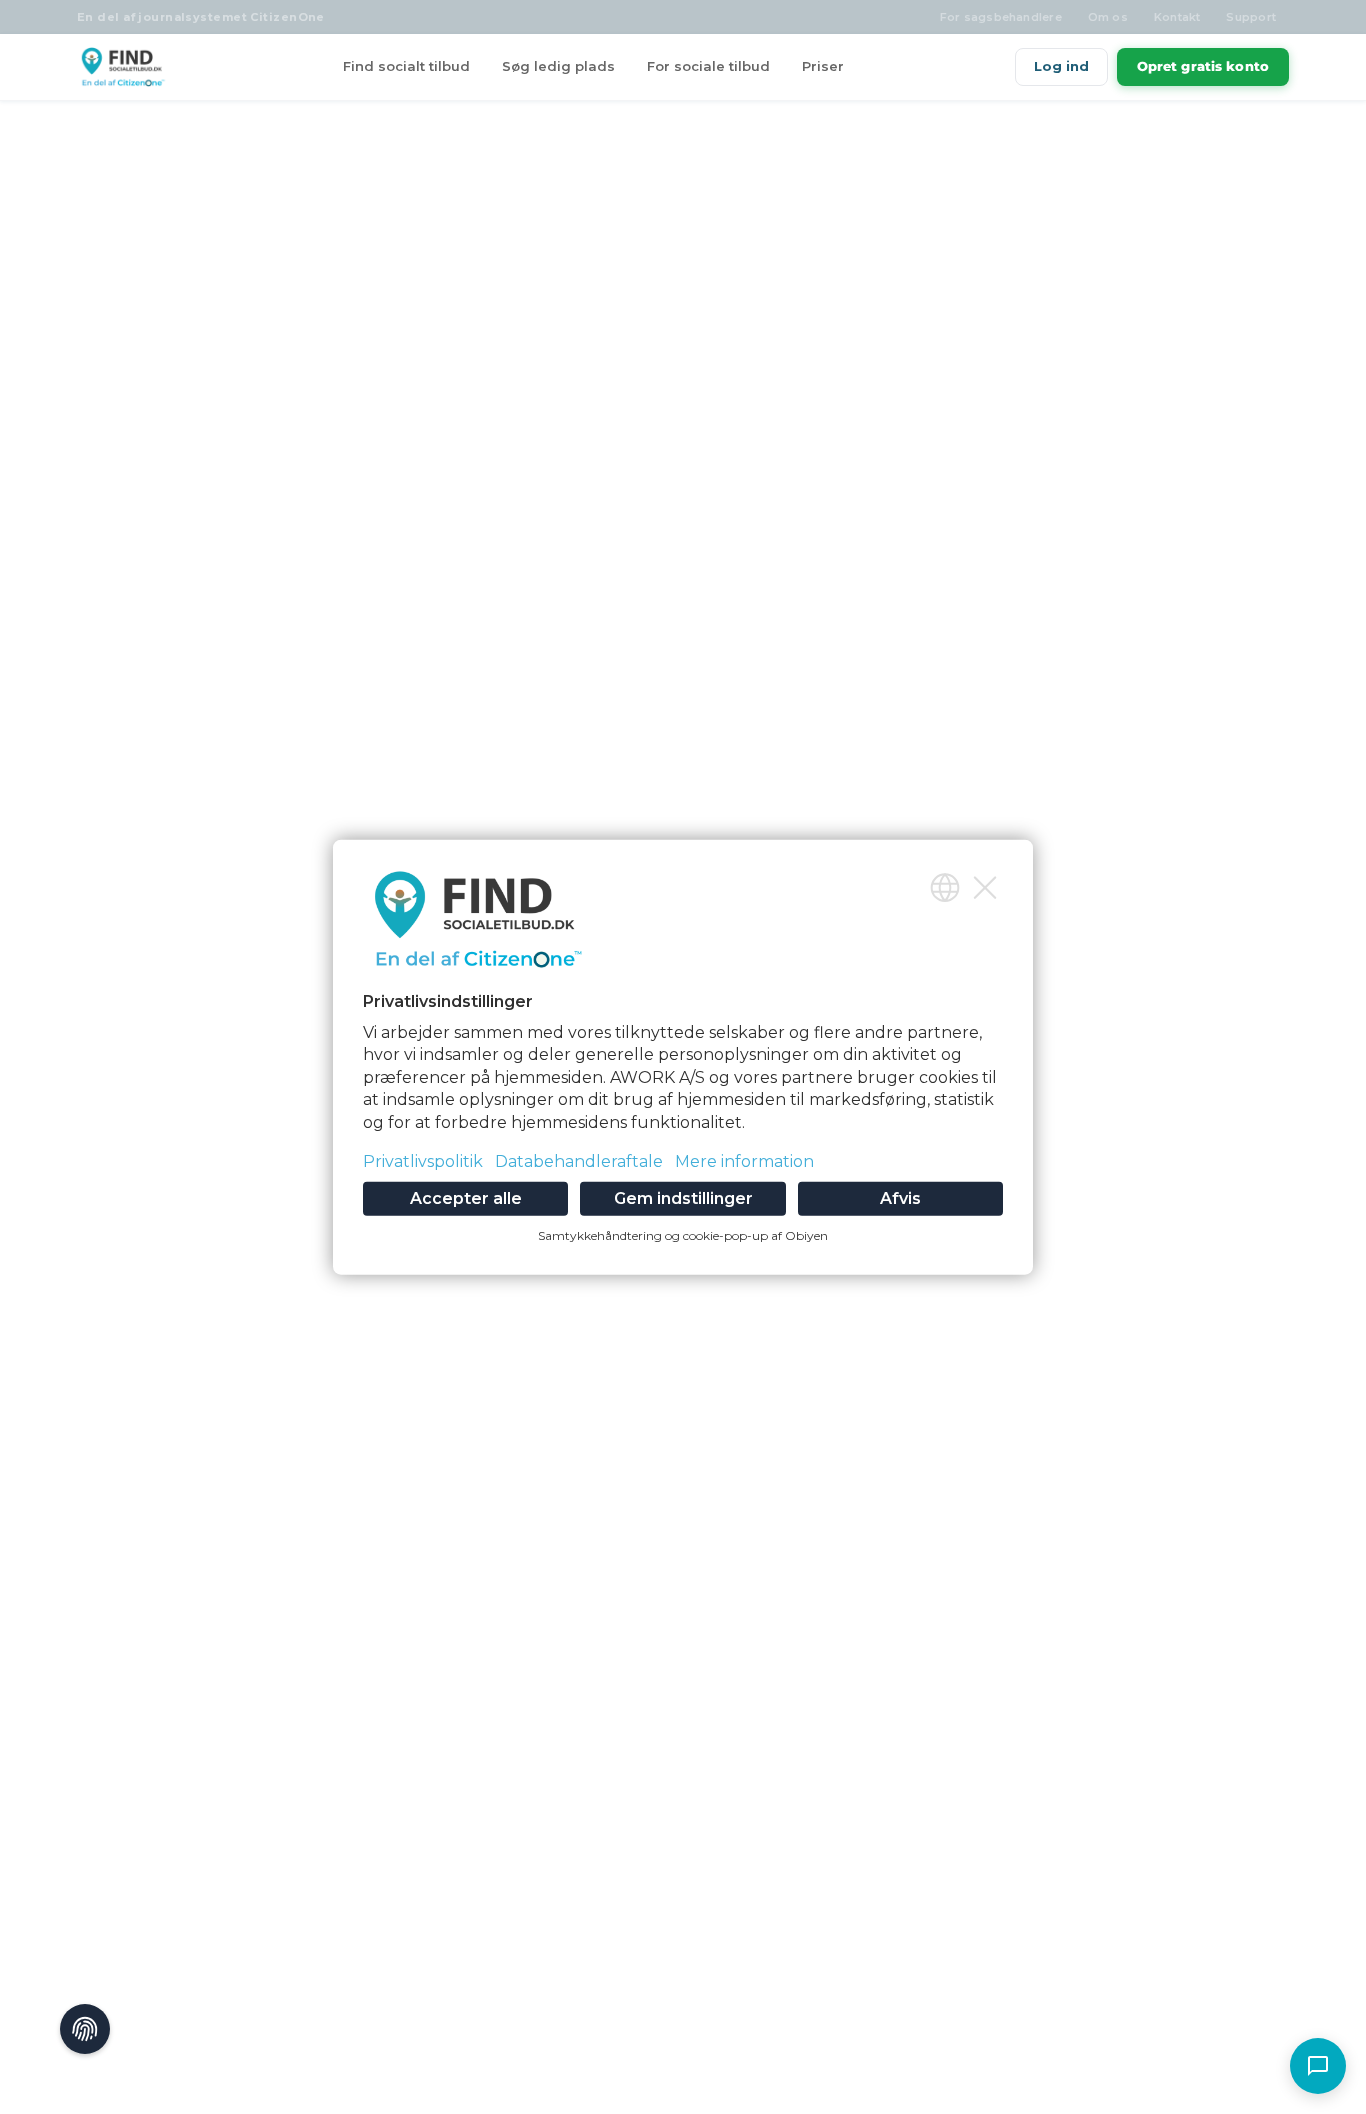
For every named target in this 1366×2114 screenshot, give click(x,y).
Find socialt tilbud (406, 66)
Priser (823, 66)
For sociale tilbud (708, 66)
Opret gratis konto (1203, 66)
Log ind (1061, 66)
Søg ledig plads (558, 66)
